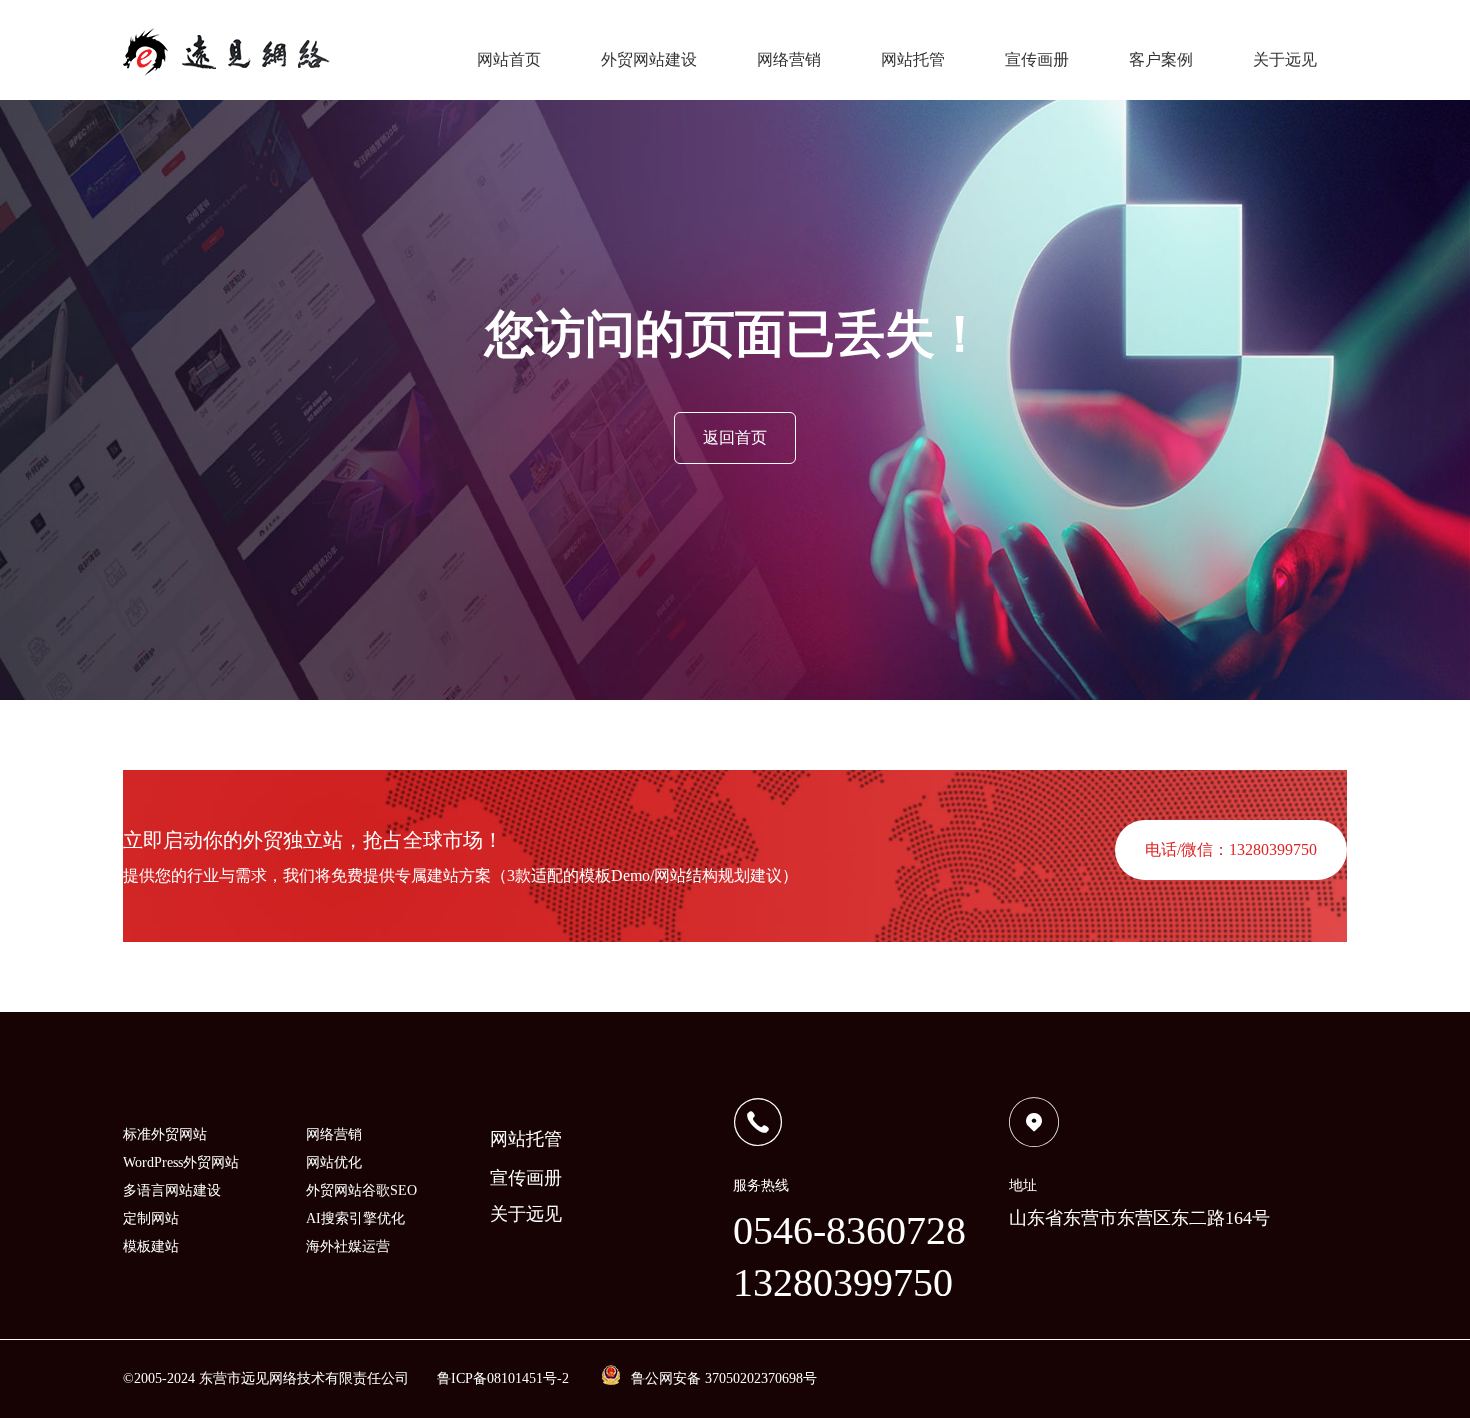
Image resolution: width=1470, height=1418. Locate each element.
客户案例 (1161, 59)
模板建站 (151, 1246)
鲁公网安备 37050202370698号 (724, 1378)
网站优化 (334, 1162)
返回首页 (735, 437)
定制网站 (151, 1218)
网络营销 (789, 59)
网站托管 (913, 59)
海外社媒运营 (348, 1246)
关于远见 (1285, 59)
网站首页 (509, 59)
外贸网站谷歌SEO (361, 1190)
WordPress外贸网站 (181, 1162)
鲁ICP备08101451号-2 (503, 1378)
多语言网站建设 (172, 1190)
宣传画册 (1037, 59)
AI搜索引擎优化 (355, 1218)
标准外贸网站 (165, 1134)
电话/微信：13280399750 (1231, 849)
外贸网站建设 (649, 59)
